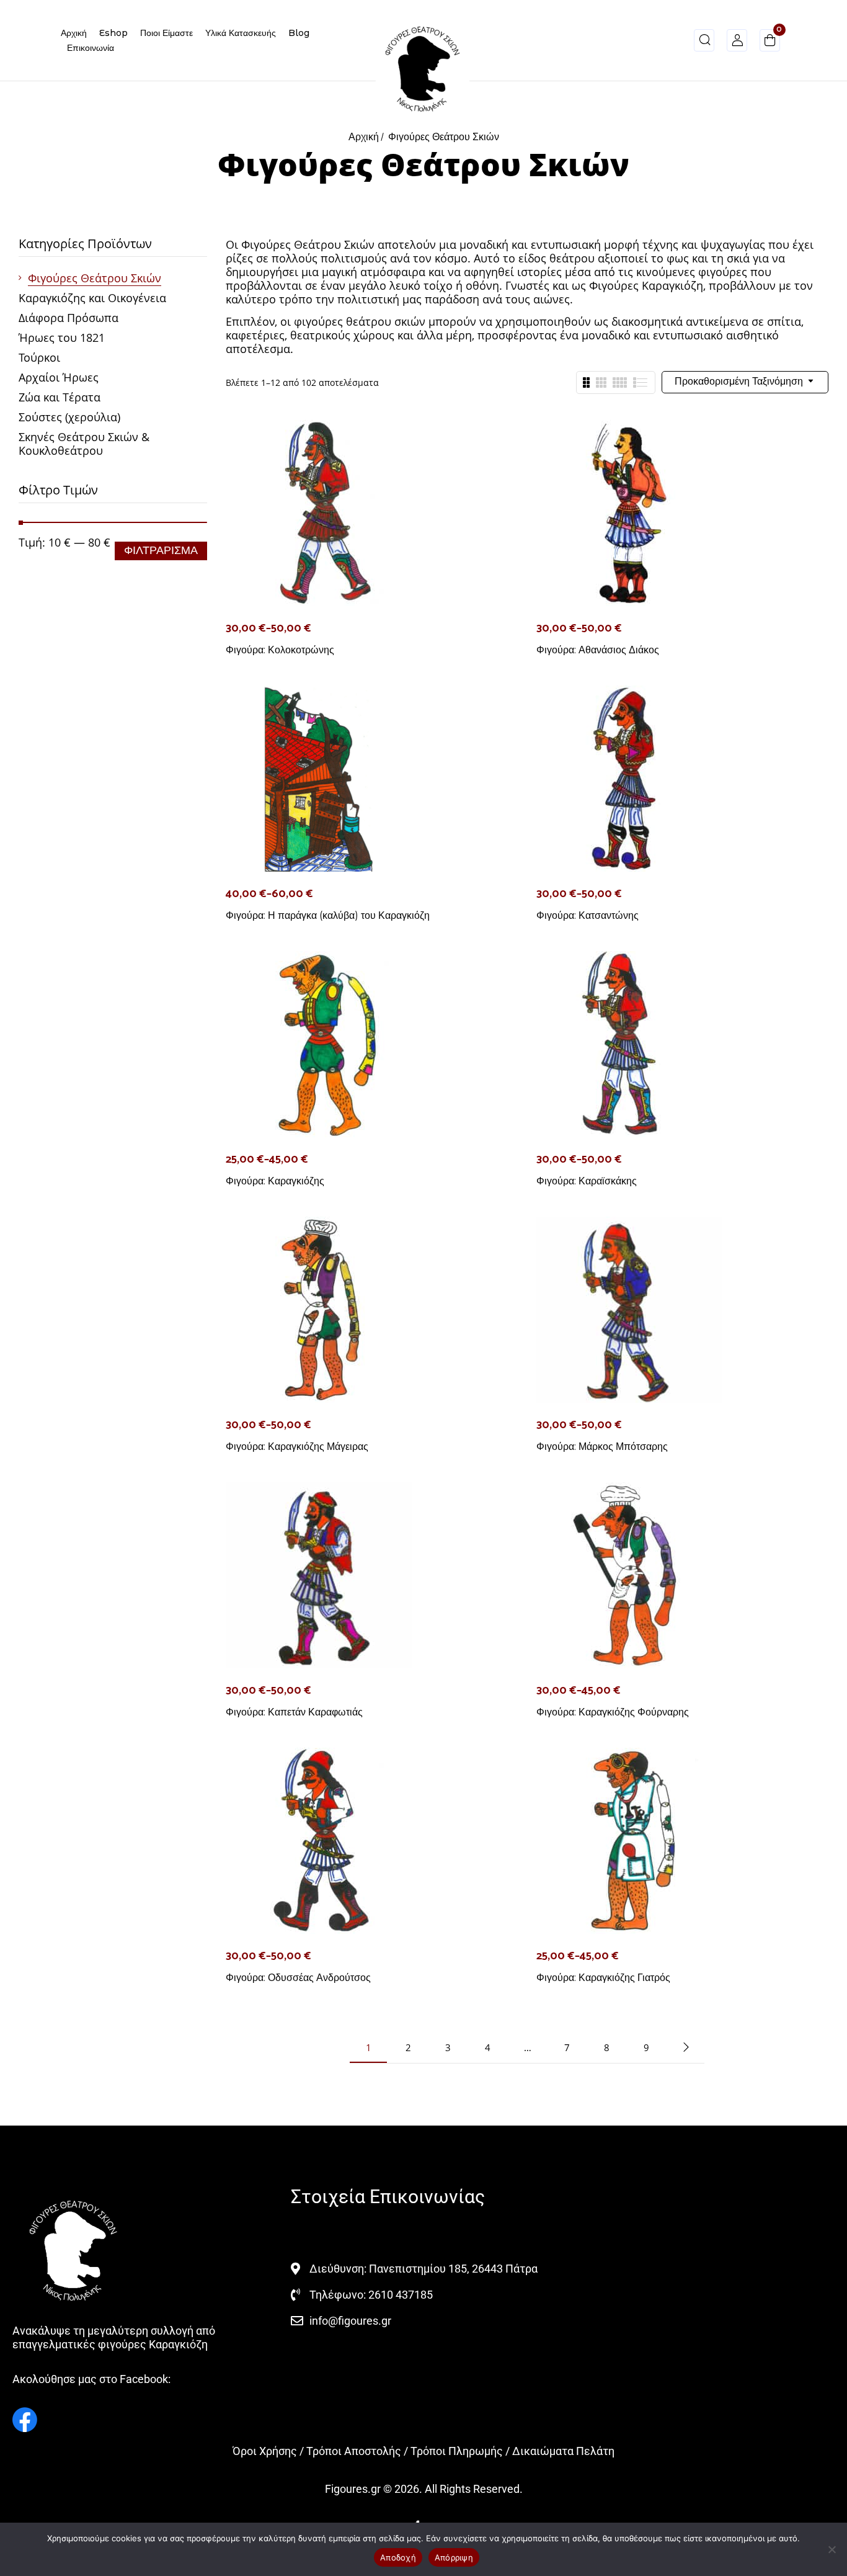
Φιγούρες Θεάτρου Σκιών (95, 278)
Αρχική (364, 137)
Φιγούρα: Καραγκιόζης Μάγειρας (297, 1447)
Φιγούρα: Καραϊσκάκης (587, 1181)
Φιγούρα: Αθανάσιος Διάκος (598, 650)
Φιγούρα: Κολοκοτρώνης (280, 650)
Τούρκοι (39, 357)
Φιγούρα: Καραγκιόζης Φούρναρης (613, 1712)
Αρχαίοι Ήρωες (59, 377)
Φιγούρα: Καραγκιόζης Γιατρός (603, 1978)
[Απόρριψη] (831, 2549)
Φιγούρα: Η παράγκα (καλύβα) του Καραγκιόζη (328, 915)
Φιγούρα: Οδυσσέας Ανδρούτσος (298, 1978)
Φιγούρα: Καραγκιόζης (275, 1181)
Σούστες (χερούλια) (69, 417)
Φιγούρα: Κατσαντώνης (588, 915)
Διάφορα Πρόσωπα (69, 318)
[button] (770, 42)
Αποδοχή (398, 2557)
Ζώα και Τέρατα (60, 397)
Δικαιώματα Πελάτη (563, 2451)
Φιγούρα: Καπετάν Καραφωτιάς (294, 1712)
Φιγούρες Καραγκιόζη (646, 285)
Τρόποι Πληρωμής (457, 2451)
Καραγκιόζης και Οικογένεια (92, 298)
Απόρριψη (454, 2557)
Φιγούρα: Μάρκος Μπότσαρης (602, 1447)
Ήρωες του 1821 (62, 338)
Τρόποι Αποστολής (354, 2451)
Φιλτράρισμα (161, 551)
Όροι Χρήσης (265, 2451)
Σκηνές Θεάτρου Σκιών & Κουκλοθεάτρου (84, 444)
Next (686, 2047)
